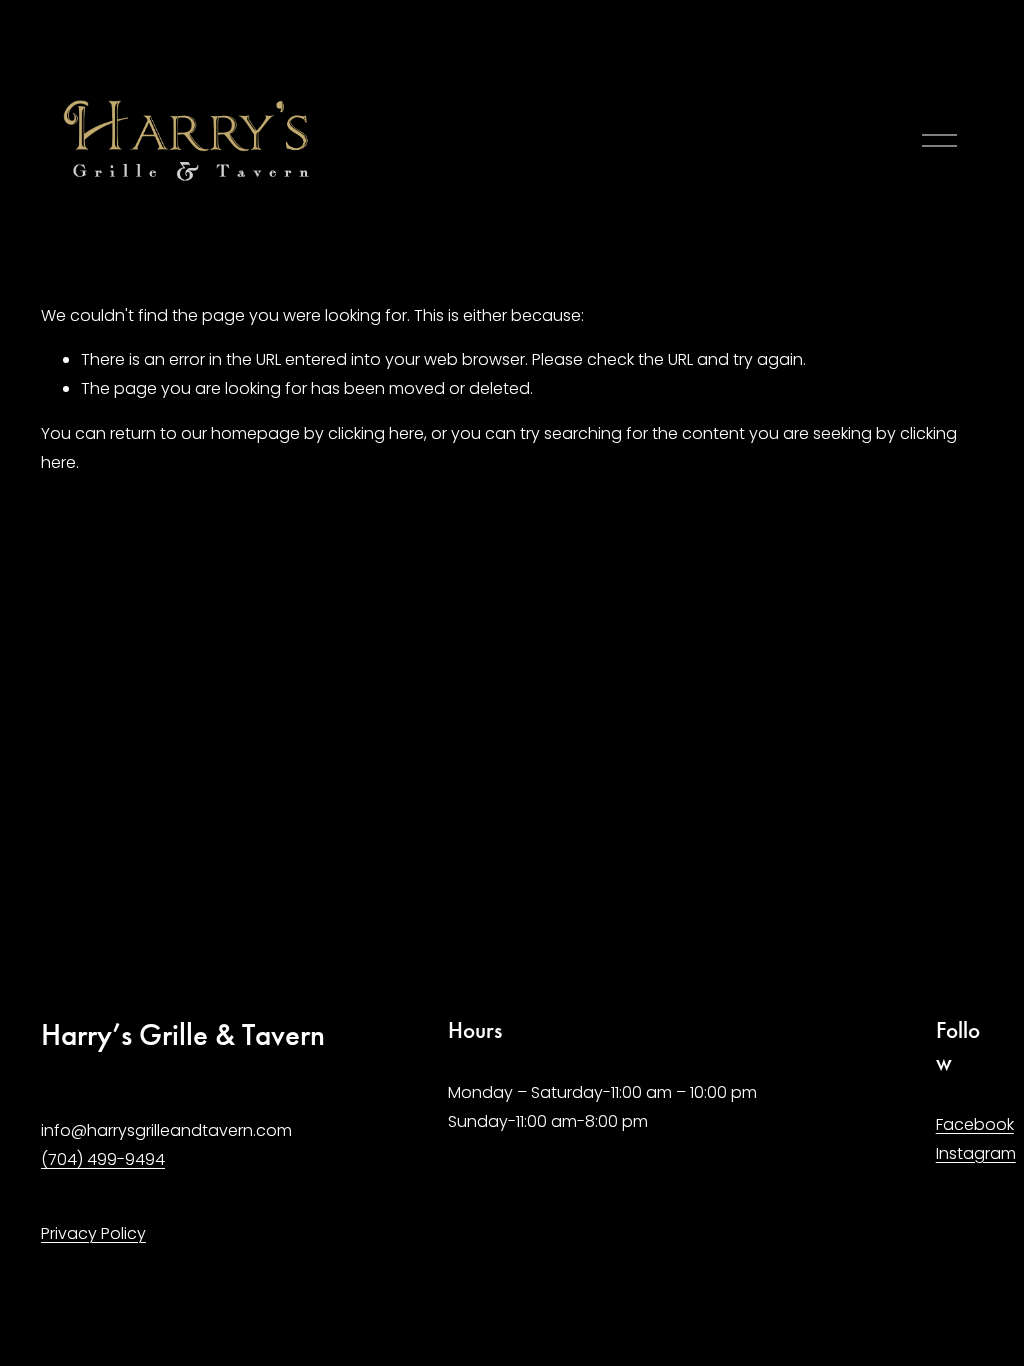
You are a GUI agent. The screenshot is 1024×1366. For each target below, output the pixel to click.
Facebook (975, 1124)
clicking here (376, 433)
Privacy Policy (93, 1233)
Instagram (976, 1153)
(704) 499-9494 (103, 1159)
